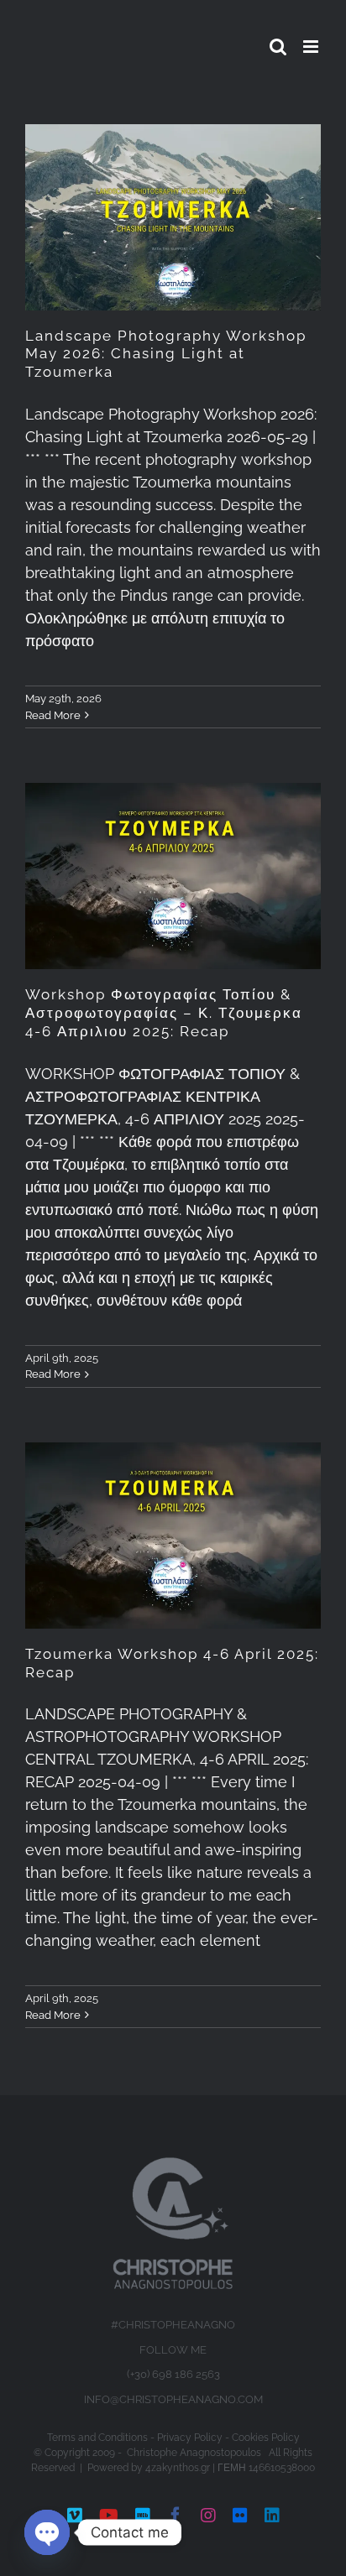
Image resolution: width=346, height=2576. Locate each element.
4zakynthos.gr (178, 2468)
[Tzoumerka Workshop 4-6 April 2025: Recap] (173, 1536)
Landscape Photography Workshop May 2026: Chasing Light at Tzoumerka (166, 354)
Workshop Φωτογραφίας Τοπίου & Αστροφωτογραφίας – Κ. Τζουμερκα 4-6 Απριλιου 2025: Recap (164, 1013)
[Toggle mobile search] (278, 47)
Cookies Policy (266, 2438)
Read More (53, 715)
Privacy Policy (190, 2438)
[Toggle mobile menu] (312, 47)
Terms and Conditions (97, 2438)
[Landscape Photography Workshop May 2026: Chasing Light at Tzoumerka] (173, 217)
